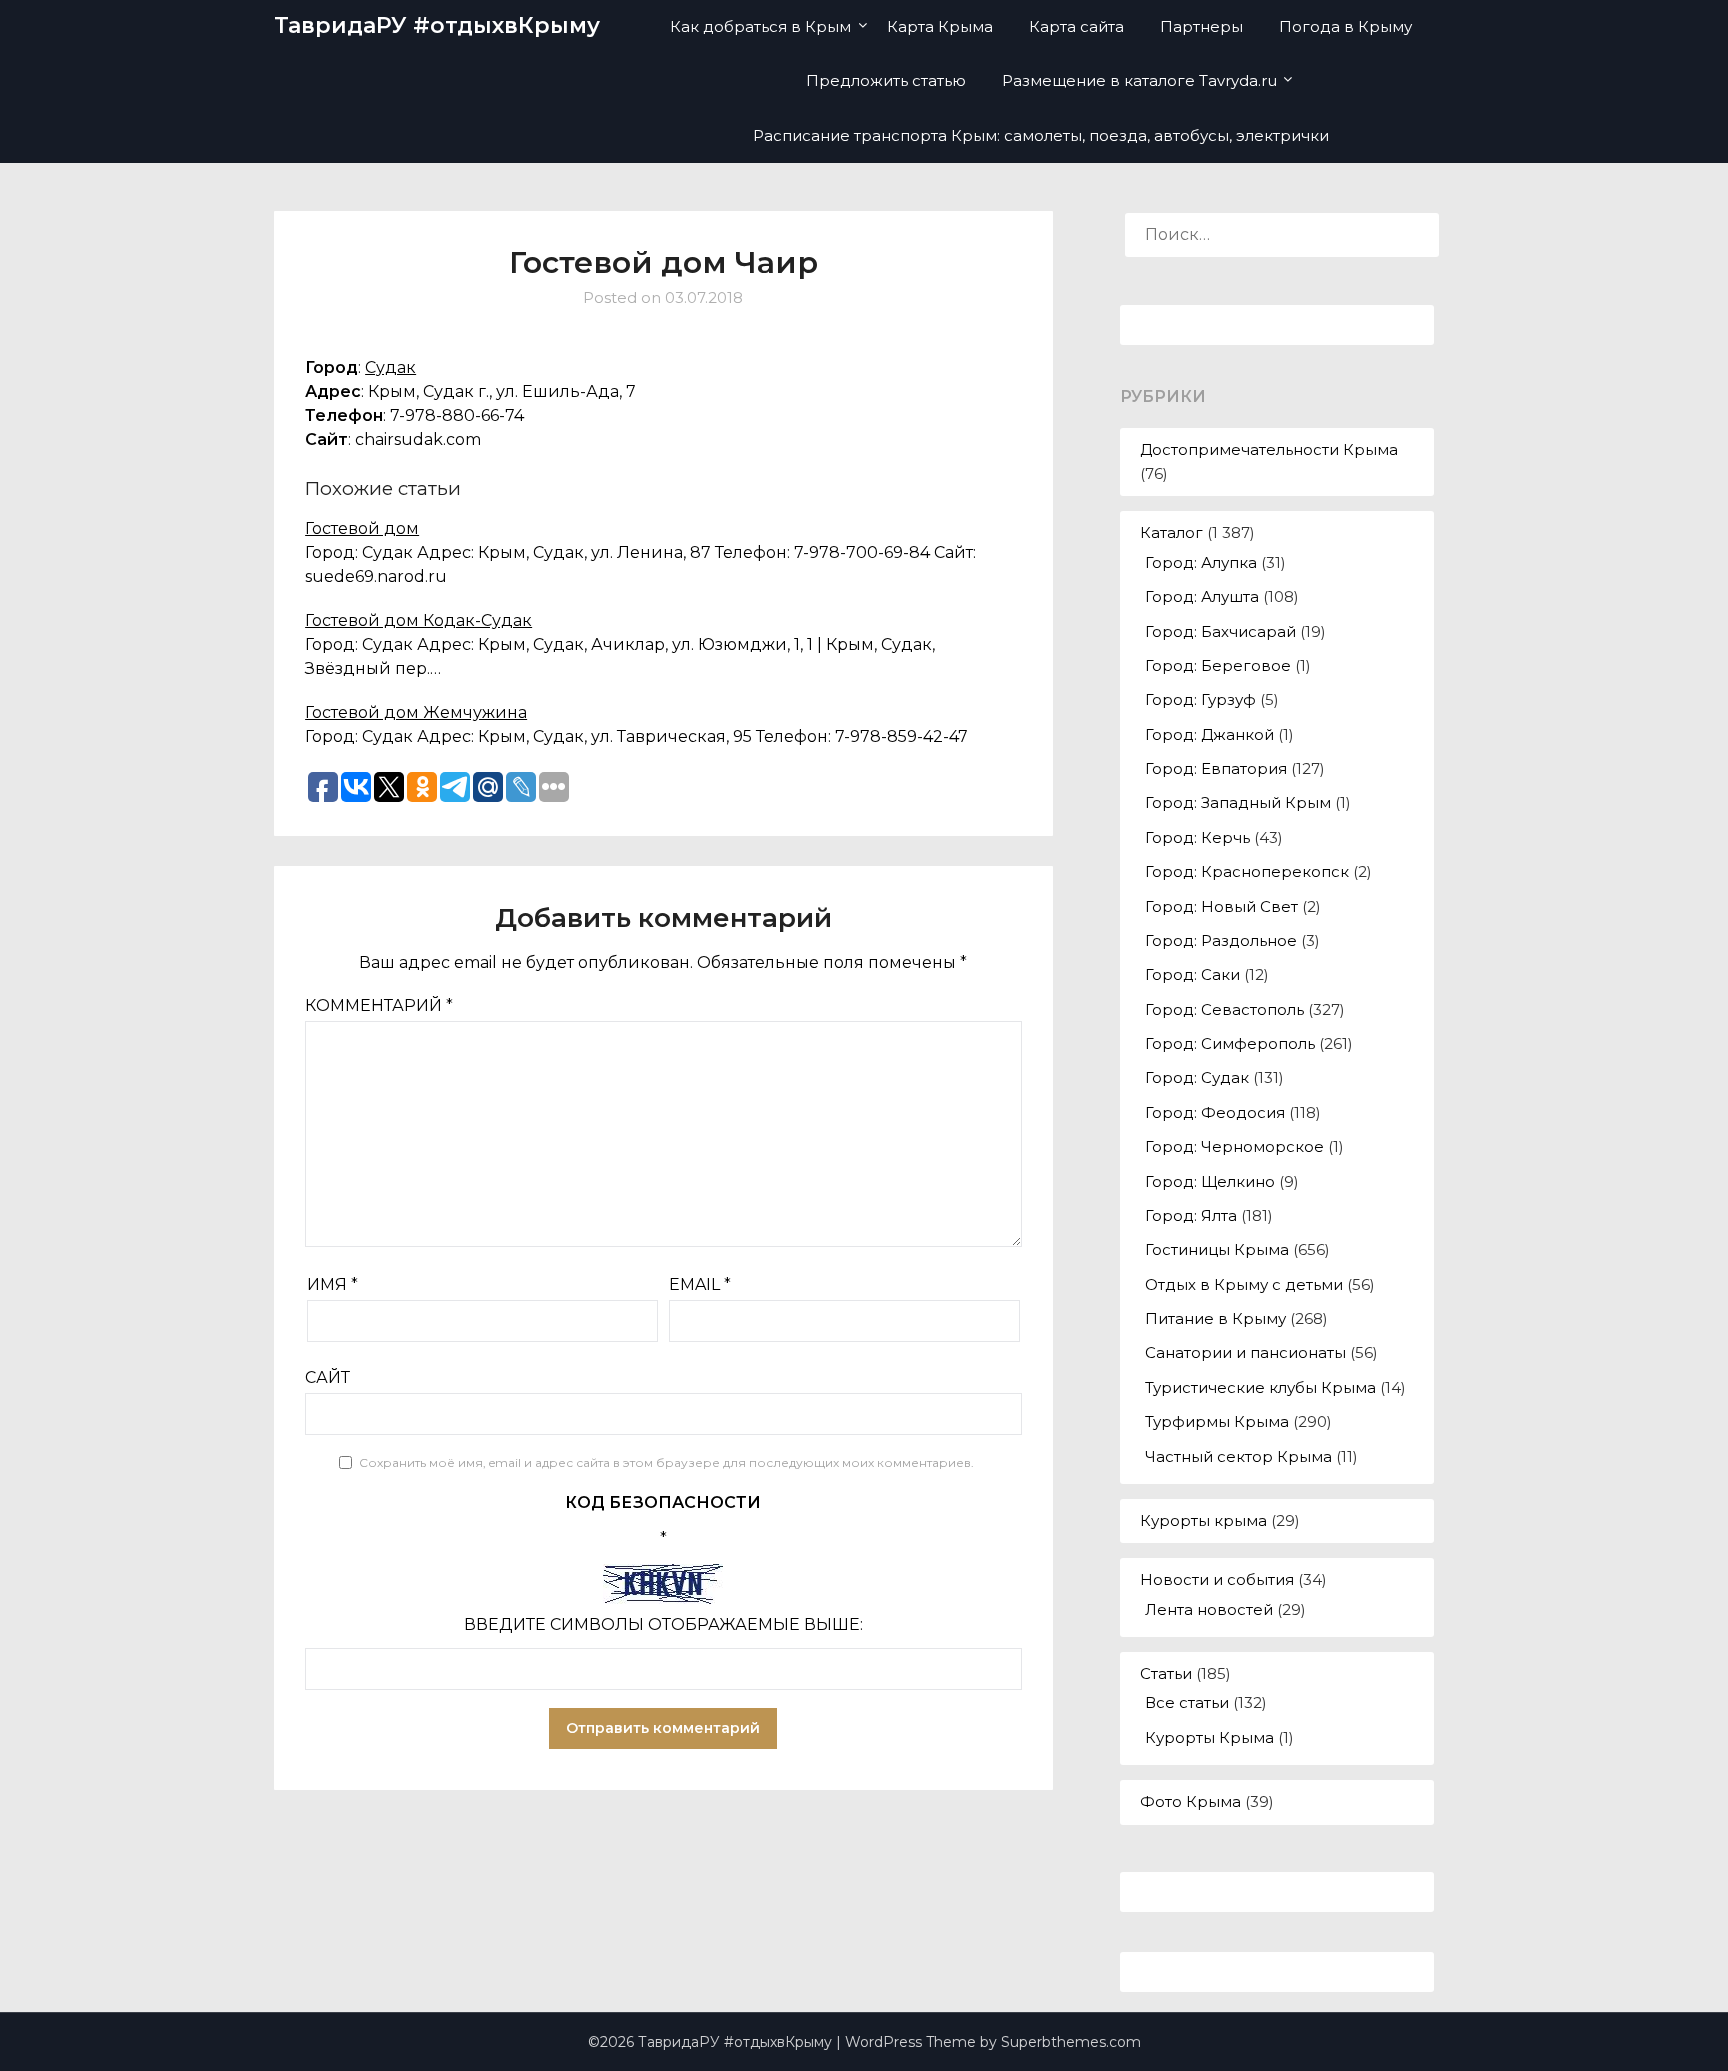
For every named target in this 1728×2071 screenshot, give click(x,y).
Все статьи (1187, 1702)
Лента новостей (1209, 1609)
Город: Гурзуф (1200, 699)
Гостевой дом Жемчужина (416, 712)
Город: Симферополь (1230, 1043)
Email (700, 1284)
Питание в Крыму (1215, 1318)
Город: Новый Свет (1221, 906)
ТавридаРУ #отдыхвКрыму (437, 25)
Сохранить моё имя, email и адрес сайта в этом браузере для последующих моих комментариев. (666, 1462)
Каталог (1171, 532)
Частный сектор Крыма (1238, 1456)
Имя (332, 1284)
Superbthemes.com (1071, 2042)
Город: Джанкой (1209, 734)
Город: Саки (1192, 974)
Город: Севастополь (1224, 1009)
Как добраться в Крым (760, 26)
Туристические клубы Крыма (1260, 1387)
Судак (390, 367)
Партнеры (1201, 26)
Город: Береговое (1218, 665)
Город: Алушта (1202, 596)
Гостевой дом (362, 528)
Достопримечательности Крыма (1269, 449)
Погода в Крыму (1345, 26)
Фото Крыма (1190, 1801)
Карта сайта (1076, 26)
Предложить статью (886, 80)
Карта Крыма (940, 26)
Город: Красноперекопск (1247, 871)
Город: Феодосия (1215, 1112)
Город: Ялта (1191, 1215)
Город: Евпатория (1216, 768)
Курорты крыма (1203, 1520)
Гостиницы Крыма (1217, 1249)
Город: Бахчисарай (1220, 631)
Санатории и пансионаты (1245, 1352)
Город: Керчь (1197, 837)
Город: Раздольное (1221, 940)
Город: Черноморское (1234, 1146)
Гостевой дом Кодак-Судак (418, 620)
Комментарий (379, 1005)
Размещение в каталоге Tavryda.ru (1139, 80)
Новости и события (1217, 1579)
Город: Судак (1197, 1077)
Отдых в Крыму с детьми (1244, 1284)
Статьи (1166, 1673)
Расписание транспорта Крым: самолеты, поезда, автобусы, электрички (1041, 135)
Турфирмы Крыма (1217, 1421)
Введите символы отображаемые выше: (663, 1624)
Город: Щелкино (1210, 1181)
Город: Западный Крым (1238, 802)
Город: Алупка (1201, 562)
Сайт (327, 1377)
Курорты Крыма (1209, 1737)
